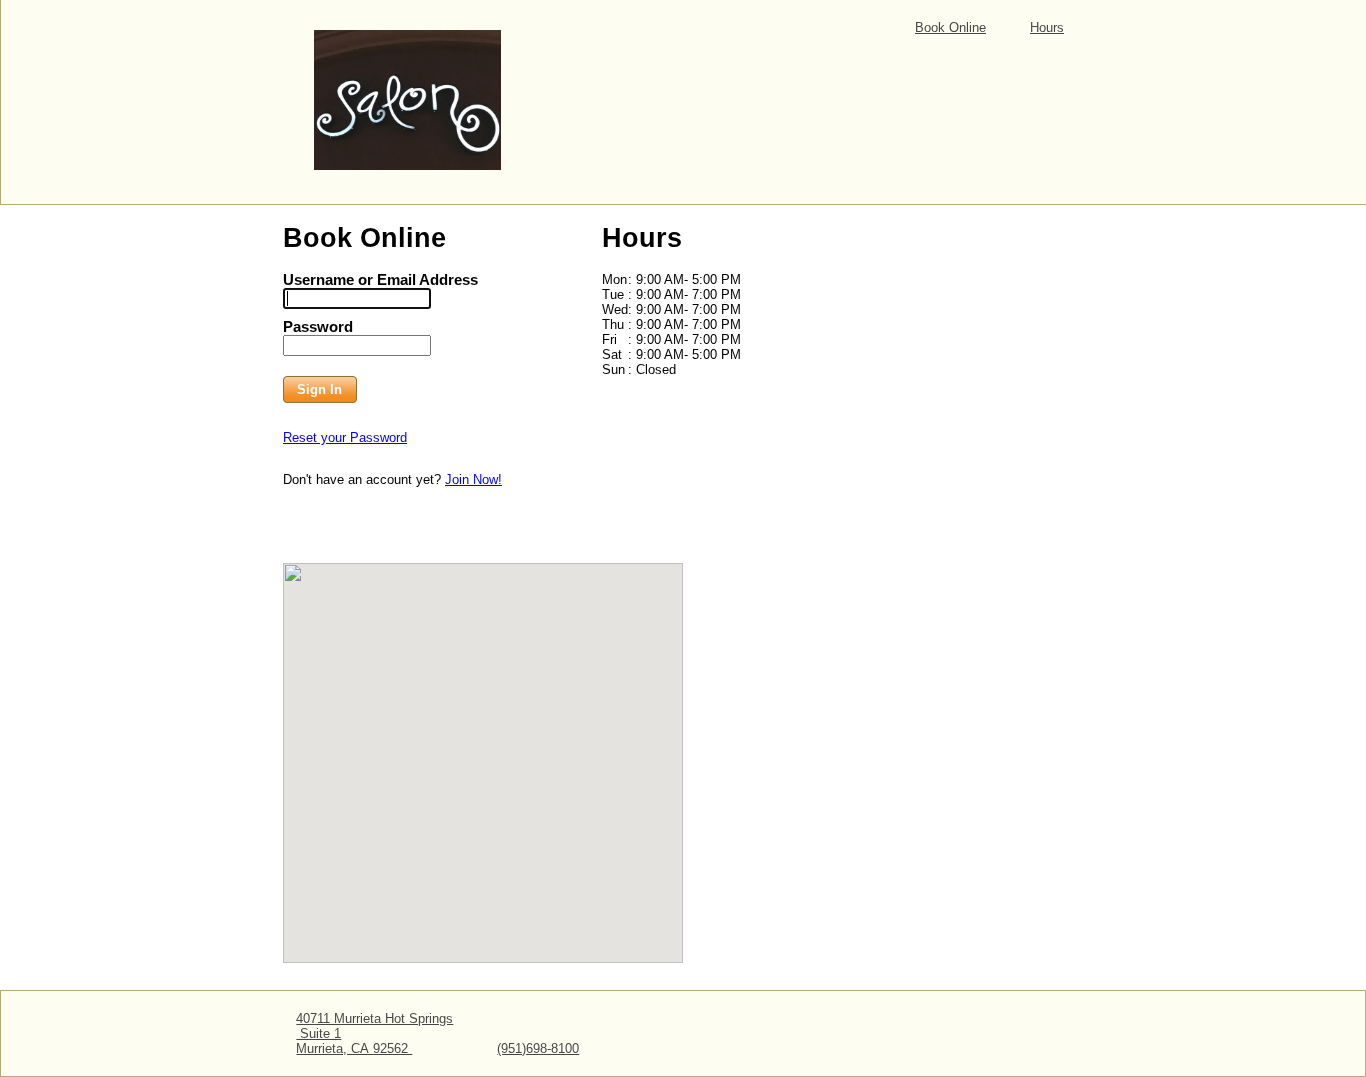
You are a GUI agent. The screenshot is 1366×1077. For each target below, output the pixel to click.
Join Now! (473, 479)
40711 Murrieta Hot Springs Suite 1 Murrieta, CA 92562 (374, 1033)
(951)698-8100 (538, 1048)
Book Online (950, 27)
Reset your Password (345, 437)
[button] (320, 390)
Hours (1047, 27)
